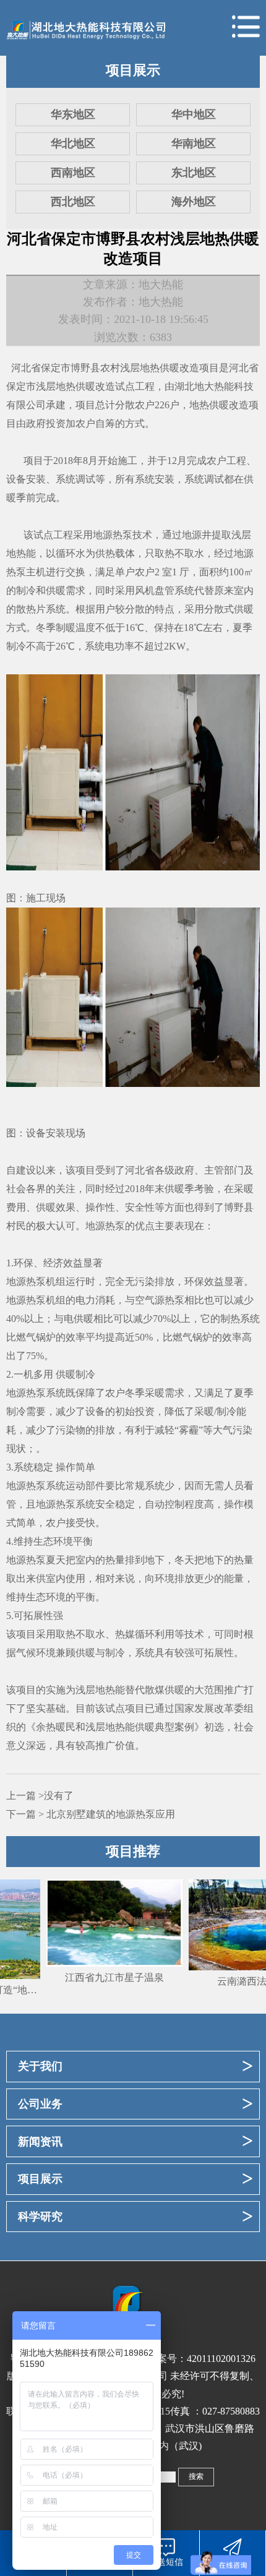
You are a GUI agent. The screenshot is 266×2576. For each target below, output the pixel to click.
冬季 (46, 628)
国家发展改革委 (209, 1708)
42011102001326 (221, 2359)
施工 (127, 461)
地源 (192, 535)
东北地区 (194, 173)
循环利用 (155, 1634)
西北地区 (73, 202)
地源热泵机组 (36, 1282)
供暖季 (179, 1189)
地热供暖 (209, 405)
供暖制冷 (75, 1374)
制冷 (26, 590)
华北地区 (73, 144)
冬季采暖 (145, 1393)
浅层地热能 (100, 1690)
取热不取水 (179, 553)
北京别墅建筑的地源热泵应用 (111, 1814)
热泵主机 (26, 572)
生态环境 (53, 1541)
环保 (24, 1263)
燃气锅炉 (36, 1337)
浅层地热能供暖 (120, 1727)
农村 (110, 368)
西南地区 (73, 173)
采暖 (244, 1189)
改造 (189, 368)
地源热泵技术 (122, 535)
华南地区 (194, 144)
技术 (194, 1634)
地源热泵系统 (36, 1393)
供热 (105, 553)
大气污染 (233, 1430)
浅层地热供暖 (150, 368)
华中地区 (194, 114)
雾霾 (189, 1430)
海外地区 (194, 202)
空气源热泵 (160, 1300)
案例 (184, 1727)
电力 (85, 1300)
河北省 (26, 368)
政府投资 (46, 423)
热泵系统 (75, 1504)
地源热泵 (105, 1226)
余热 (46, 1727)
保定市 (56, 368)
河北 (135, 1170)
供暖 (56, 590)
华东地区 (73, 114)
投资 (145, 1411)
